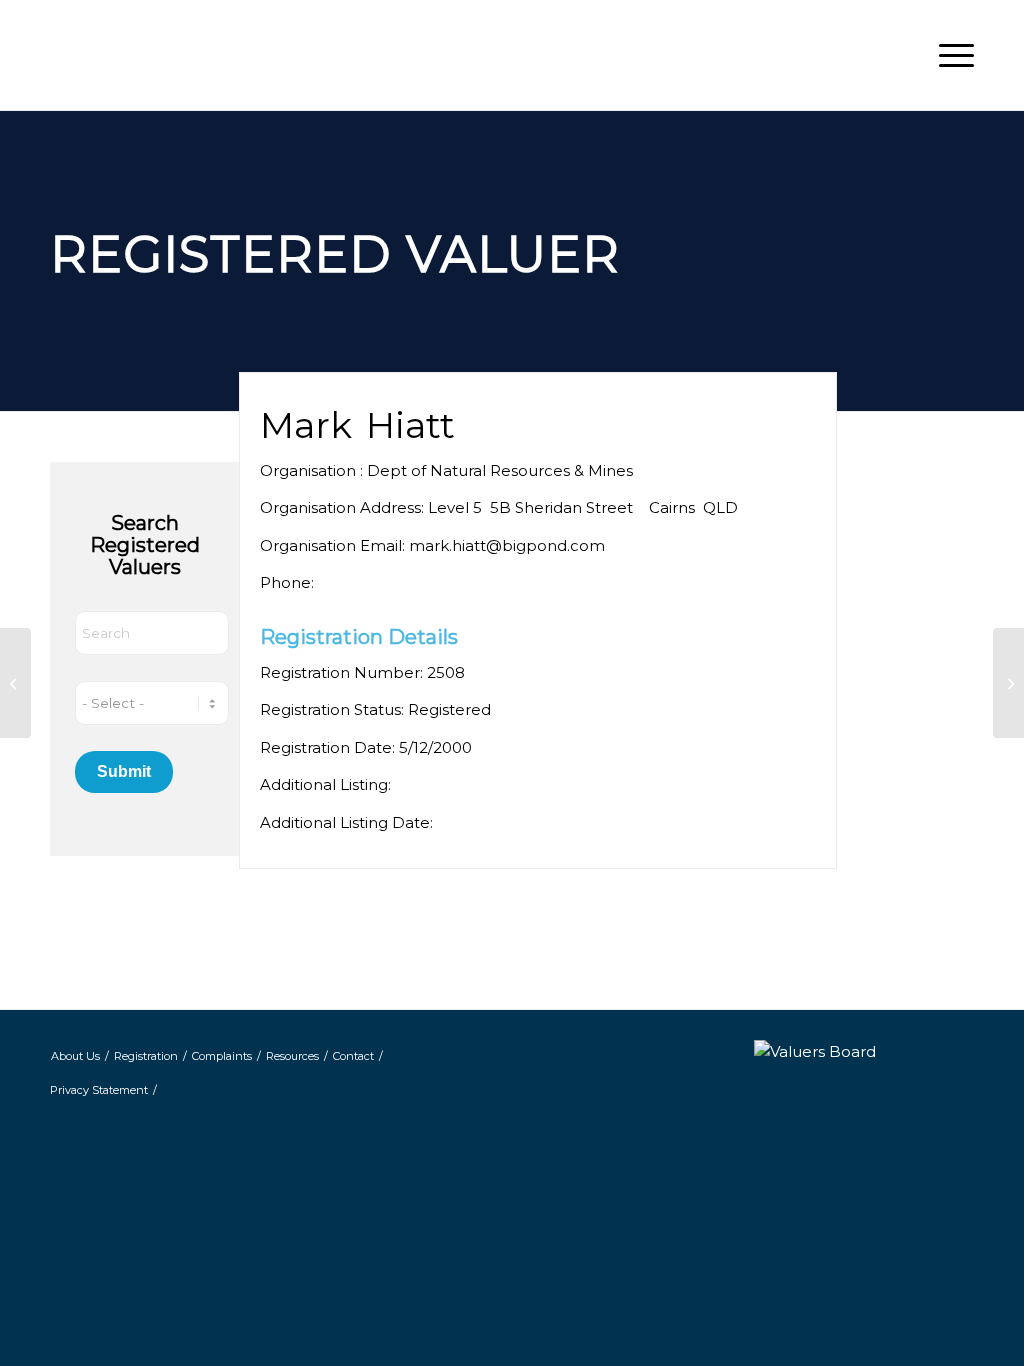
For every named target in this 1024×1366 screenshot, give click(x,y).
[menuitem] (950, 55)
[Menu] (950, 55)
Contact (353, 1056)
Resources (292, 1056)
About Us (75, 1056)
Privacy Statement (99, 1090)
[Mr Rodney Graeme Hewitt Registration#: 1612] (15, 683)
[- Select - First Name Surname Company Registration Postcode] (152, 703)
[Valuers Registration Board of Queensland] (220, 55)
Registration (146, 1056)
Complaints (222, 1056)
